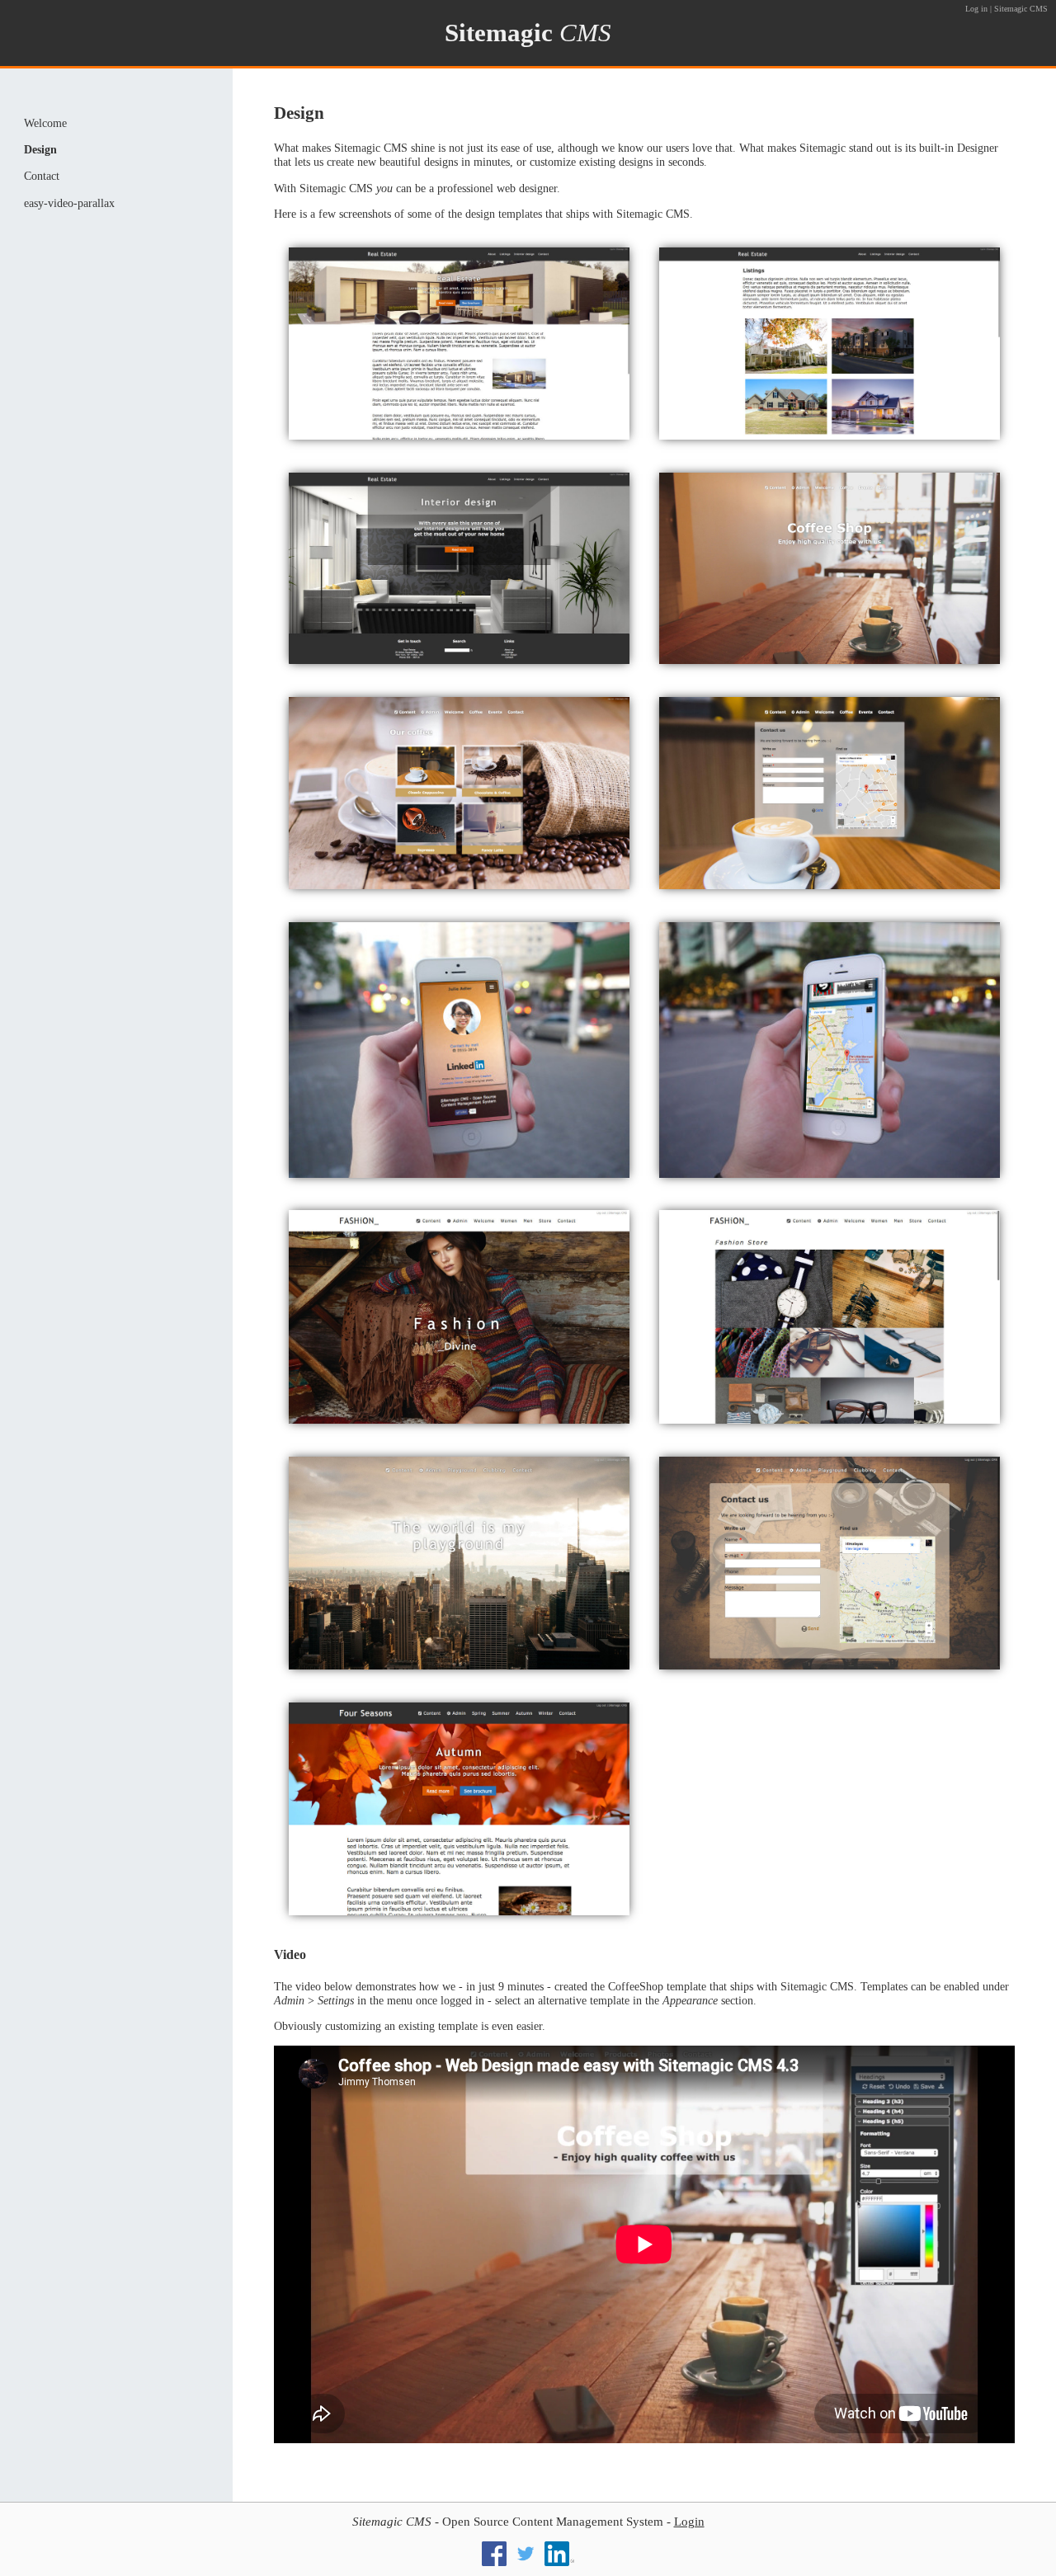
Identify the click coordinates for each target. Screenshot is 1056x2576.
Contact (42, 176)
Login (689, 2522)
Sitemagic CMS (1021, 9)
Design (40, 149)
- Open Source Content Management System (508, 2522)
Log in (976, 9)
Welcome (45, 123)
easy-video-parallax (69, 203)
